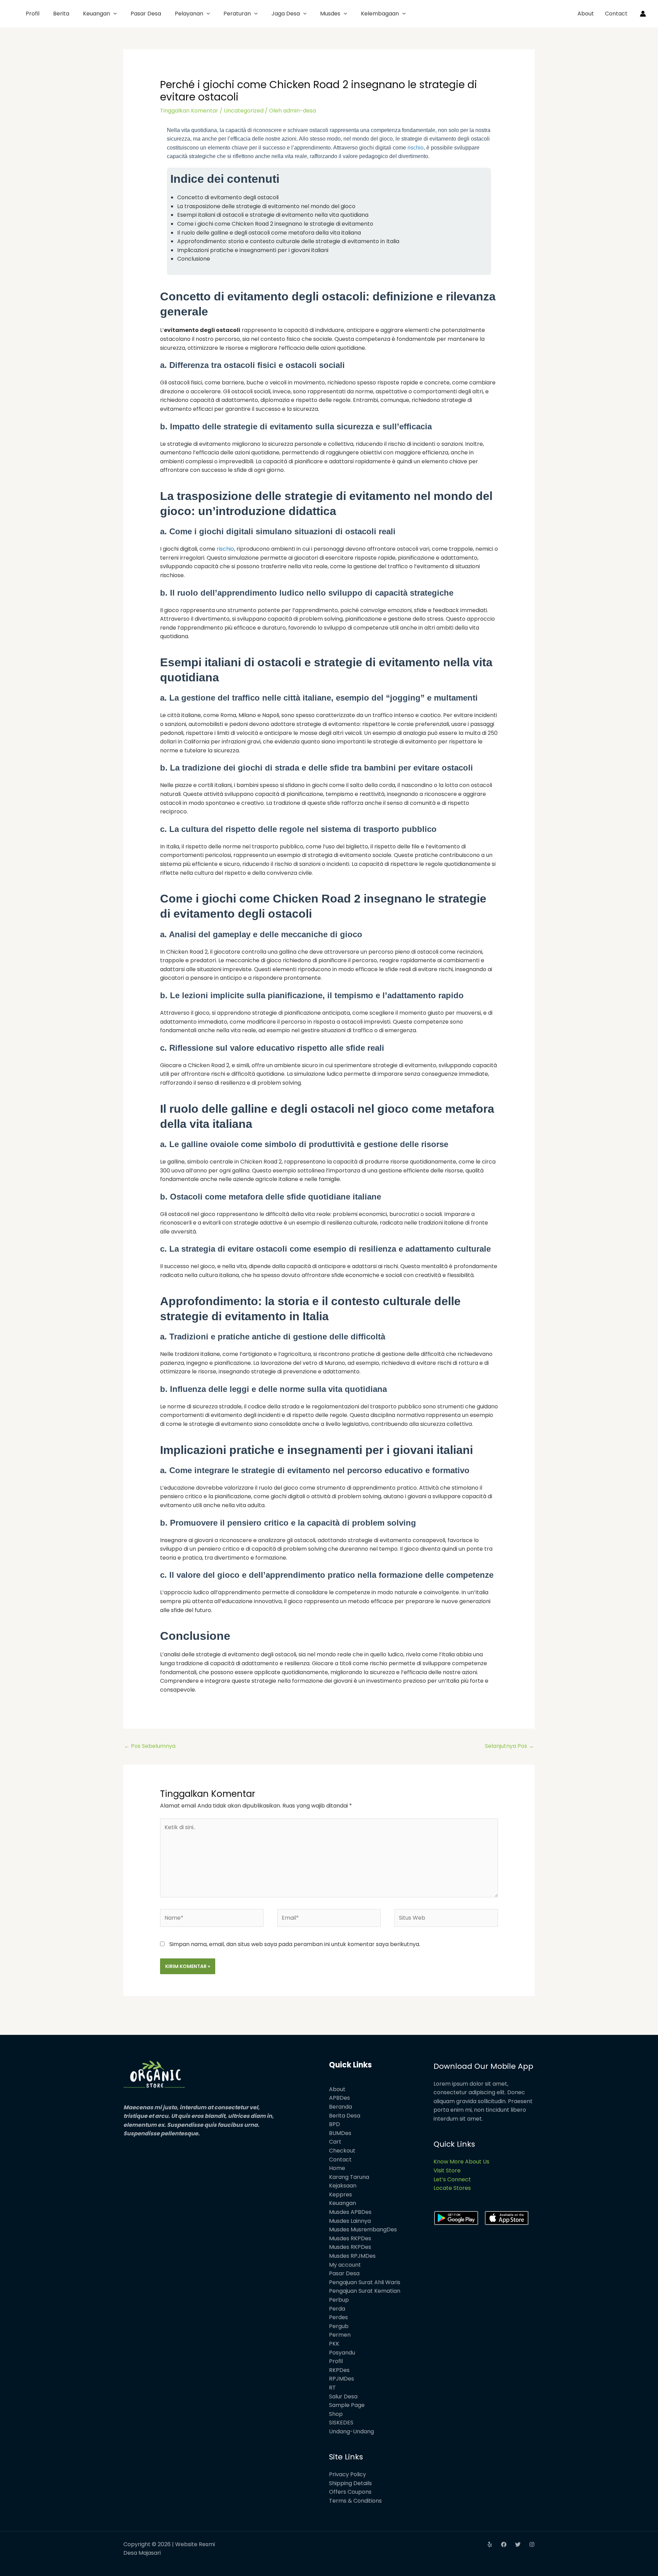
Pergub (339, 2326)
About (586, 14)
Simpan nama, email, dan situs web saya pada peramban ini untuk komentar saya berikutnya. (295, 1944)
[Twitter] (518, 2544)
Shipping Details (350, 2483)
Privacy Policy (348, 2474)
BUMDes (340, 2133)
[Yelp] (490, 2544)
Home (337, 2168)
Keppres (340, 2195)
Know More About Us (461, 2162)
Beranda (340, 2107)
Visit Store (447, 2170)
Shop (336, 2414)
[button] (113, 14)
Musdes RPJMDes (352, 2256)
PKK (334, 2344)
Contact (616, 14)
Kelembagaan (380, 14)
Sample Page (347, 2405)
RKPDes (339, 2370)
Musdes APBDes (350, 2212)
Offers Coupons (350, 2492)
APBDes (339, 2098)
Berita (61, 14)
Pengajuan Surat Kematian (365, 2291)
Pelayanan (189, 14)
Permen (340, 2335)
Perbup (339, 2300)
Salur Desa (343, 2396)
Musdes (330, 14)
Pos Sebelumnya (150, 1746)
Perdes (338, 2317)
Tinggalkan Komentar (189, 111)
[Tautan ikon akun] (643, 14)
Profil (33, 14)
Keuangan (96, 14)
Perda (337, 2309)
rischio (416, 148)
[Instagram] (532, 2544)
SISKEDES (341, 2423)
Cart (335, 2142)
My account (345, 2265)
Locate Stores (452, 2188)
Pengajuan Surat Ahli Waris (365, 2282)
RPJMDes (342, 2379)
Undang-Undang (351, 2431)
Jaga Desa (286, 14)
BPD (334, 2124)
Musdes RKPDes (350, 2238)
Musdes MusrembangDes (363, 2229)
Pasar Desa (146, 14)
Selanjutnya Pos (509, 1746)
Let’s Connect (452, 2179)
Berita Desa (345, 2116)
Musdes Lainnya (350, 2221)
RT (332, 2388)
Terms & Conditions (355, 2501)
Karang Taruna (349, 2177)
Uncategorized (244, 111)
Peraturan (237, 14)
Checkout (342, 2151)
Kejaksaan (343, 2186)
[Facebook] (504, 2544)
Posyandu (342, 2353)
